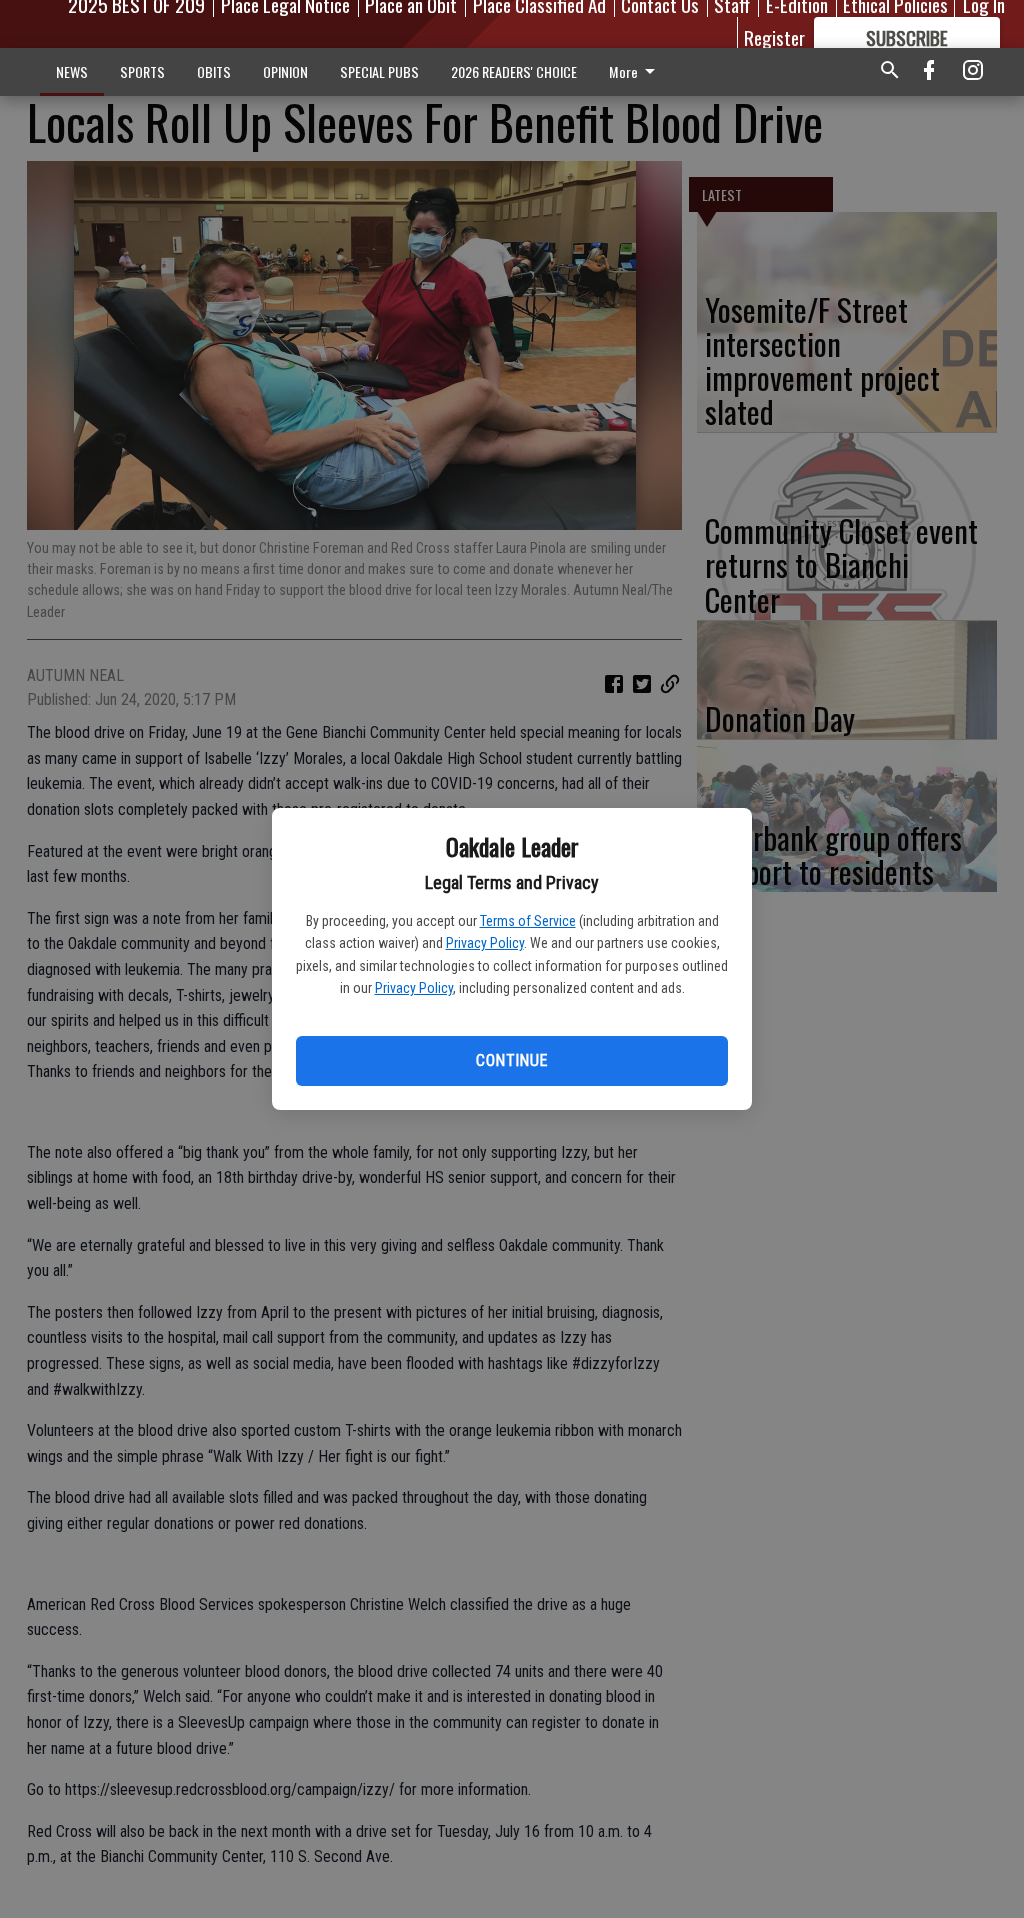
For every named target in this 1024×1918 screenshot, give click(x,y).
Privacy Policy (485, 943)
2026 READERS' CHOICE (514, 71)
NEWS (72, 71)
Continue (511, 1060)
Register (774, 37)
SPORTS (142, 71)
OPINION (285, 71)
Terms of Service (528, 921)
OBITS (214, 71)
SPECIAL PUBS (379, 71)
